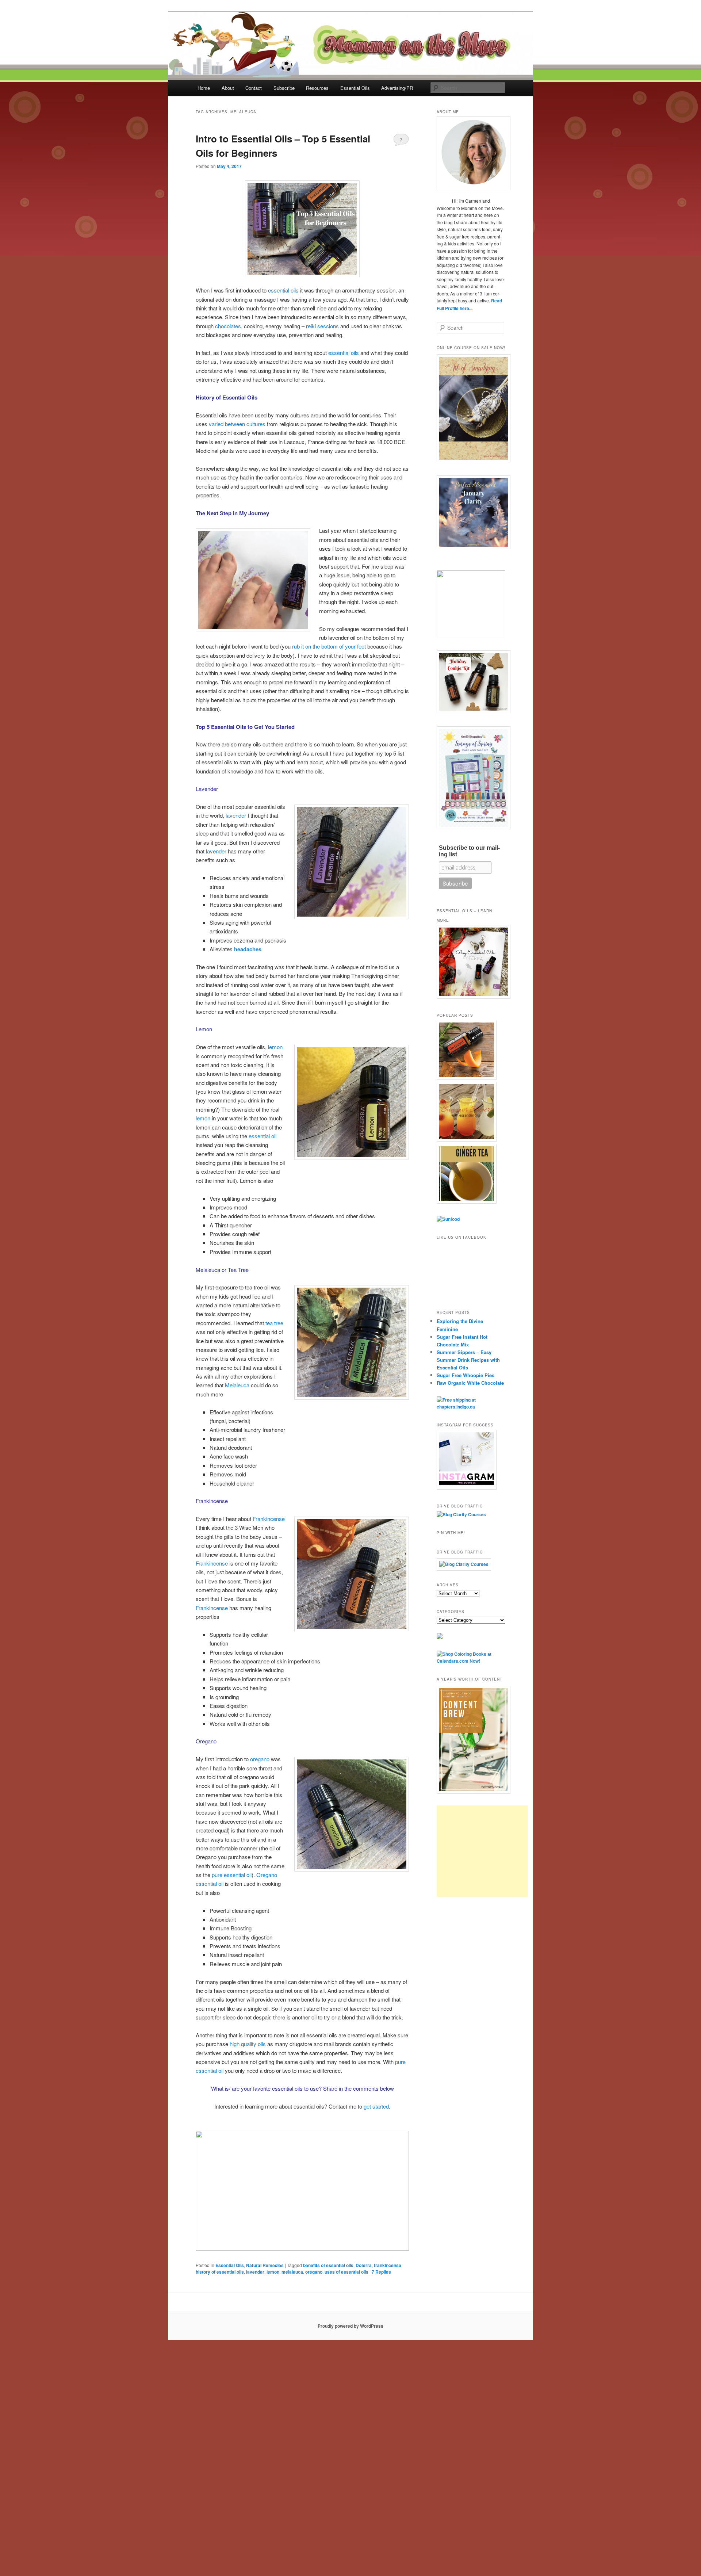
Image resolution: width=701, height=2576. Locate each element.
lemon (275, 1047)
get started (376, 2106)
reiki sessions (322, 326)
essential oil (263, 1136)
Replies (381, 2272)
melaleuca (292, 2272)
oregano (260, 1759)
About (228, 88)
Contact (254, 88)
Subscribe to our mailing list (469, 851)
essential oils (283, 290)
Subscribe (284, 88)
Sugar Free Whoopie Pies (466, 1375)
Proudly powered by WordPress (350, 2326)
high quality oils (248, 2044)
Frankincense (269, 1519)
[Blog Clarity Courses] (461, 1514)
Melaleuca (237, 1385)
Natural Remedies (265, 2265)
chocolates (228, 326)
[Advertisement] (482, 1851)
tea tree (274, 1323)
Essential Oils (355, 88)
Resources (317, 88)
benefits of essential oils (328, 2265)
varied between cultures (237, 424)
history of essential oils (220, 2272)
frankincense (388, 2265)
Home (204, 88)
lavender (236, 815)
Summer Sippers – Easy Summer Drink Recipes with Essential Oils (468, 1360)
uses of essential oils (346, 2272)
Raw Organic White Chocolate (470, 1383)
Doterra (364, 2265)
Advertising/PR (397, 88)
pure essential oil (232, 1875)
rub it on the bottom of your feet (329, 646)
